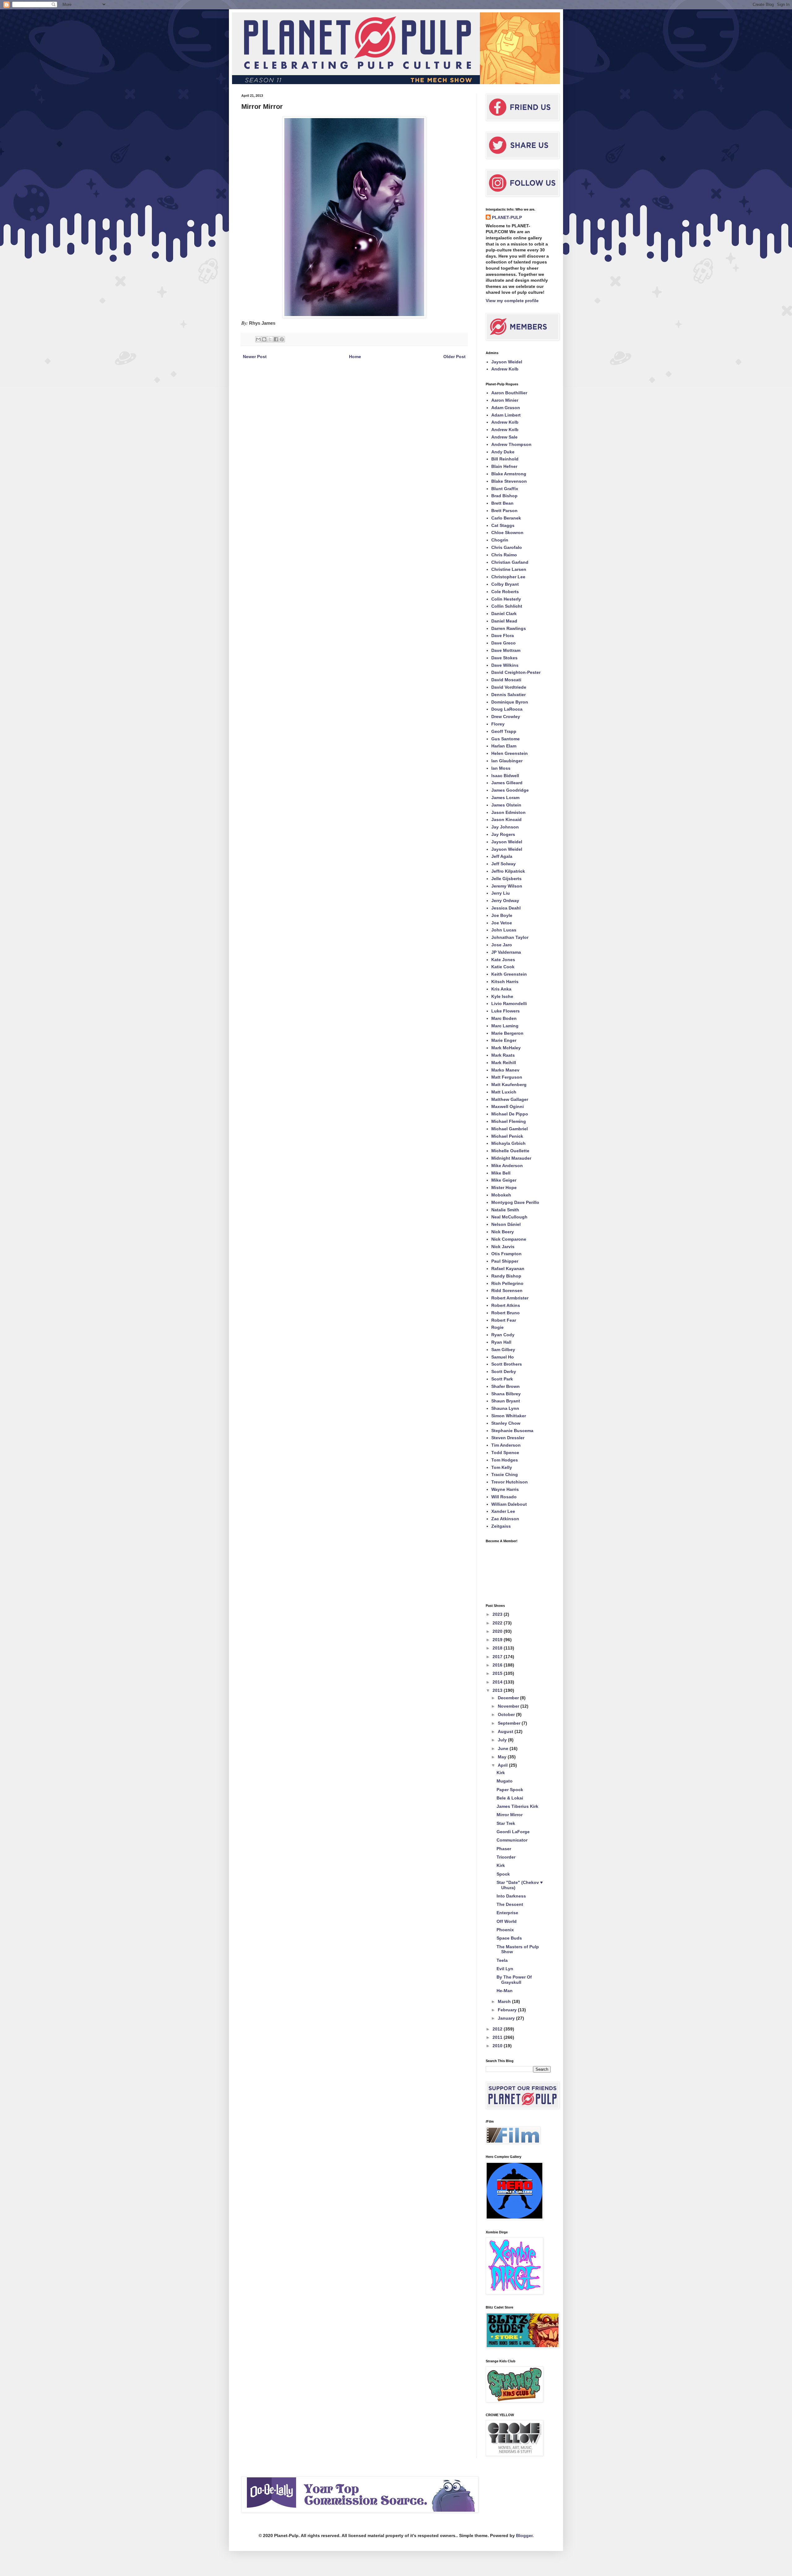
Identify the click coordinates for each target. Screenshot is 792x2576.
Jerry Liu (501, 893)
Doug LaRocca (507, 709)
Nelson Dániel (506, 1224)
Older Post (454, 357)
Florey (498, 724)
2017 (498, 1657)
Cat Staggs (503, 525)
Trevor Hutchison (510, 1482)
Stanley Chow (506, 1423)
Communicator (512, 1840)
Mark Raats (503, 1055)
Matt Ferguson (507, 1077)
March (505, 2001)
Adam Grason (506, 408)
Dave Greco (504, 643)
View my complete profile (512, 301)
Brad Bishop (504, 496)
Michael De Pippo (510, 1114)
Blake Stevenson (509, 481)
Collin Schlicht (507, 606)
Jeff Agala (502, 856)
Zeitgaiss (501, 1526)
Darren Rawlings (509, 628)
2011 (498, 2037)
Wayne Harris (505, 1489)
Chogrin (500, 540)
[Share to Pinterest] (282, 339)
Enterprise (507, 1913)
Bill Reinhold (505, 459)
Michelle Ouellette (510, 1151)
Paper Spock (510, 1790)
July (503, 1740)
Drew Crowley (506, 717)
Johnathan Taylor (510, 937)
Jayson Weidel (507, 362)
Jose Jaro (502, 945)
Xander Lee (503, 1511)
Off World (507, 1921)
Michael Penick (507, 1136)
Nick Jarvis (503, 1247)
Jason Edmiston (508, 812)
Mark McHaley (506, 1048)
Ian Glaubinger (507, 761)
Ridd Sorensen (507, 1290)
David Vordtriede (509, 687)
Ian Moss (501, 768)
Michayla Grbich (508, 1143)
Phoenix (505, 1930)
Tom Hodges (505, 1460)
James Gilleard (507, 783)
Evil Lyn (505, 1969)
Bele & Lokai (510, 1798)
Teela (502, 1960)
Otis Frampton (506, 1254)
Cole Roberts (505, 592)
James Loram (505, 798)
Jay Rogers (503, 834)
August (506, 1731)
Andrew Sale (504, 437)
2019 (498, 1640)
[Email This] (258, 339)
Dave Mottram (506, 650)
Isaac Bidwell (505, 776)
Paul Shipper (505, 1261)
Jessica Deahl (506, 908)
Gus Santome (506, 739)
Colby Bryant (505, 584)
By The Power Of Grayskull (514, 1980)
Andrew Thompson (511, 444)
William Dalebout (509, 1504)
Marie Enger (504, 1040)
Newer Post (255, 357)
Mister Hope (504, 1187)
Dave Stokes (504, 658)
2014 (498, 1682)
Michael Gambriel (510, 1129)
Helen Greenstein (510, 753)
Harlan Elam (504, 746)
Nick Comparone (509, 1239)
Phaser (504, 1849)
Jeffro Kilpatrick (508, 871)
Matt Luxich (504, 1092)
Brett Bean (502, 503)
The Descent (510, 1904)
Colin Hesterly (506, 599)
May (503, 1757)
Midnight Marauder (511, 1158)
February (508, 2010)
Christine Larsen (509, 569)
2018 (498, 1648)
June (504, 1748)
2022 (498, 1623)
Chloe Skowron (507, 533)
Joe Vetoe (502, 923)
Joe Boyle (502, 915)
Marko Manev (505, 1070)
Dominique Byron (510, 702)
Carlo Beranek (506, 518)
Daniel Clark (504, 614)
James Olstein (506, 805)
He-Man (505, 1991)
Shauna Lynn (505, 1408)
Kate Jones (503, 960)
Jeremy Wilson (507, 886)
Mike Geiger (504, 1180)
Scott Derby (504, 1371)
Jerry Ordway (505, 901)
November (509, 1706)
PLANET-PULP (507, 217)
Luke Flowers (506, 1011)
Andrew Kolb (505, 369)
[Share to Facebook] (276, 339)
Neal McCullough (509, 1217)
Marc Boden (504, 1018)
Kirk (501, 1773)
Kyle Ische (502, 996)
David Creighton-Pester (516, 672)
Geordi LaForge (513, 1832)
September (510, 1723)
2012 (498, 2029)
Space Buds (509, 1938)
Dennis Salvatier (508, 695)
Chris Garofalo (507, 547)
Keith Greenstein (509, 974)
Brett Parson (504, 511)
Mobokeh (501, 1195)
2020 (498, 1631)
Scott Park (502, 1379)
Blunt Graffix (505, 489)
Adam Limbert (506, 415)
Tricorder (506, 1857)
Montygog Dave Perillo (515, 1202)
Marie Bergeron (507, 1033)
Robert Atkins (506, 1305)
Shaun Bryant (506, 1401)
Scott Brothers (507, 1364)
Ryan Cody (503, 1335)
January (507, 2018)
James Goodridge (510, 790)
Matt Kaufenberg (509, 1085)
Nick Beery (503, 1232)
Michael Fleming (509, 1121)
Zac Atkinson (505, 1519)
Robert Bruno (506, 1313)
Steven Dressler (508, 1438)
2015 (498, 1673)
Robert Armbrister (510, 1298)
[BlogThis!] (264, 339)
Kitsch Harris (505, 982)
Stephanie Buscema (512, 1431)
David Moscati (506, 680)
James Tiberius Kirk (517, 1806)
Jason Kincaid (506, 819)
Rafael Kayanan (508, 1269)
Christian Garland (510, 562)
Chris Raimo (504, 555)
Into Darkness (511, 1896)
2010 (498, 2046)
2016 (498, 1665)
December (509, 1698)
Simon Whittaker (509, 1416)
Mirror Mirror (510, 1815)
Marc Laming (505, 1026)
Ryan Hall (501, 1342)
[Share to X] (270, 339)
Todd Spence (505, 1453)
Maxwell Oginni (508, 1106)
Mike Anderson (507, 1166)
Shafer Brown (506, 1386)
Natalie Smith (505, 1210)
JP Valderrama (506, 952)
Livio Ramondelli (509, 1003)
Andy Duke (503, 452)
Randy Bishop (506, 1276)
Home (355, 357)
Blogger (524, 2535)
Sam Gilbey (503, 1350)
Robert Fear (504, 1320)
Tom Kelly (502, 1467)
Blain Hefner (504, 466)
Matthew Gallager (510, 1099)
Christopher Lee (508, 577)
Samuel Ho (503, 1357)
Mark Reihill (504, 1063)
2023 (498, 1614)
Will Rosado (504, 1497)
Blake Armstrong (509, 474)
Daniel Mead (504, 621)
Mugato (505, 1781)
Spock (503, 1874)
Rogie (497, 1327)
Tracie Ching (505, 1474)
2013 (498, 1690)
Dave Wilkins (505, 665)
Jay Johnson (505, 827)
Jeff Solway (504, 864)
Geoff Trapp (504, 731)
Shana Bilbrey (506, 1394)
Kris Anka (501, 989)
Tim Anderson (506, 1445)
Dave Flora (503, 635)
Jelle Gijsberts (506, 879)
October (507, 1714)
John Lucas (504, 930)
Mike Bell (501, 1173)
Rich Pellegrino (507, 1283)
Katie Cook (503, 967)
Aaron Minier (505, 400)
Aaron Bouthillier (509, 393)
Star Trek (506, 1823)
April (503, 1765)
